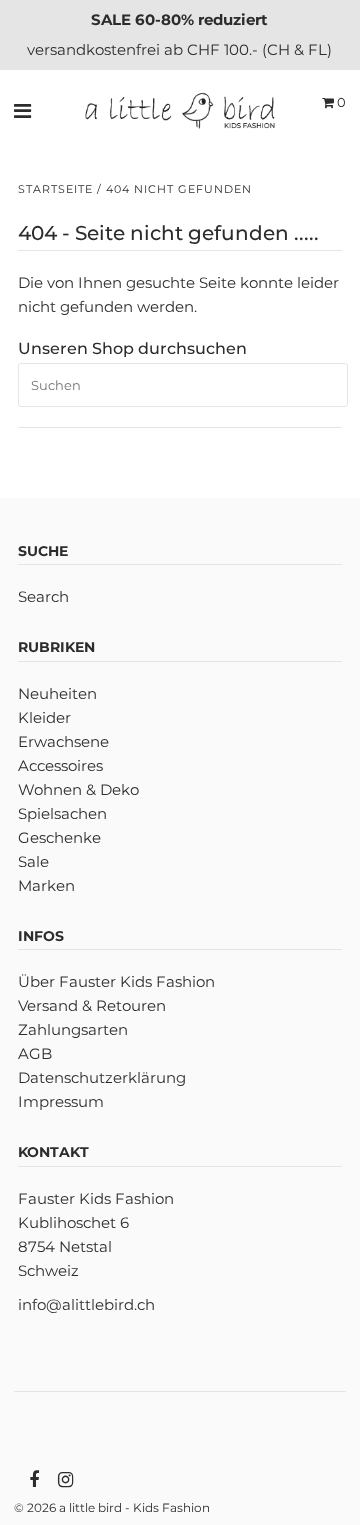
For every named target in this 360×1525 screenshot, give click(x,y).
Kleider (44, 717)
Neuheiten (57, 693)
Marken (46, 885)
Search (43, 596)
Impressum (61, 1101)
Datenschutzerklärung (102, 1077)
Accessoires (60, 765)
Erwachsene (63, 741)
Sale (33, 861)
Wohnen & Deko (78, 789)
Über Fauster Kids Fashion (116, 981)
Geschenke (59, 837)
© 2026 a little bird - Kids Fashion (112, 1507)
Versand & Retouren (92, 1005)
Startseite (55, 189)
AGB (35, 1053)
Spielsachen (62, 813)
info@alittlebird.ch (86, 1304)
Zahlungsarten (73, 1029)
